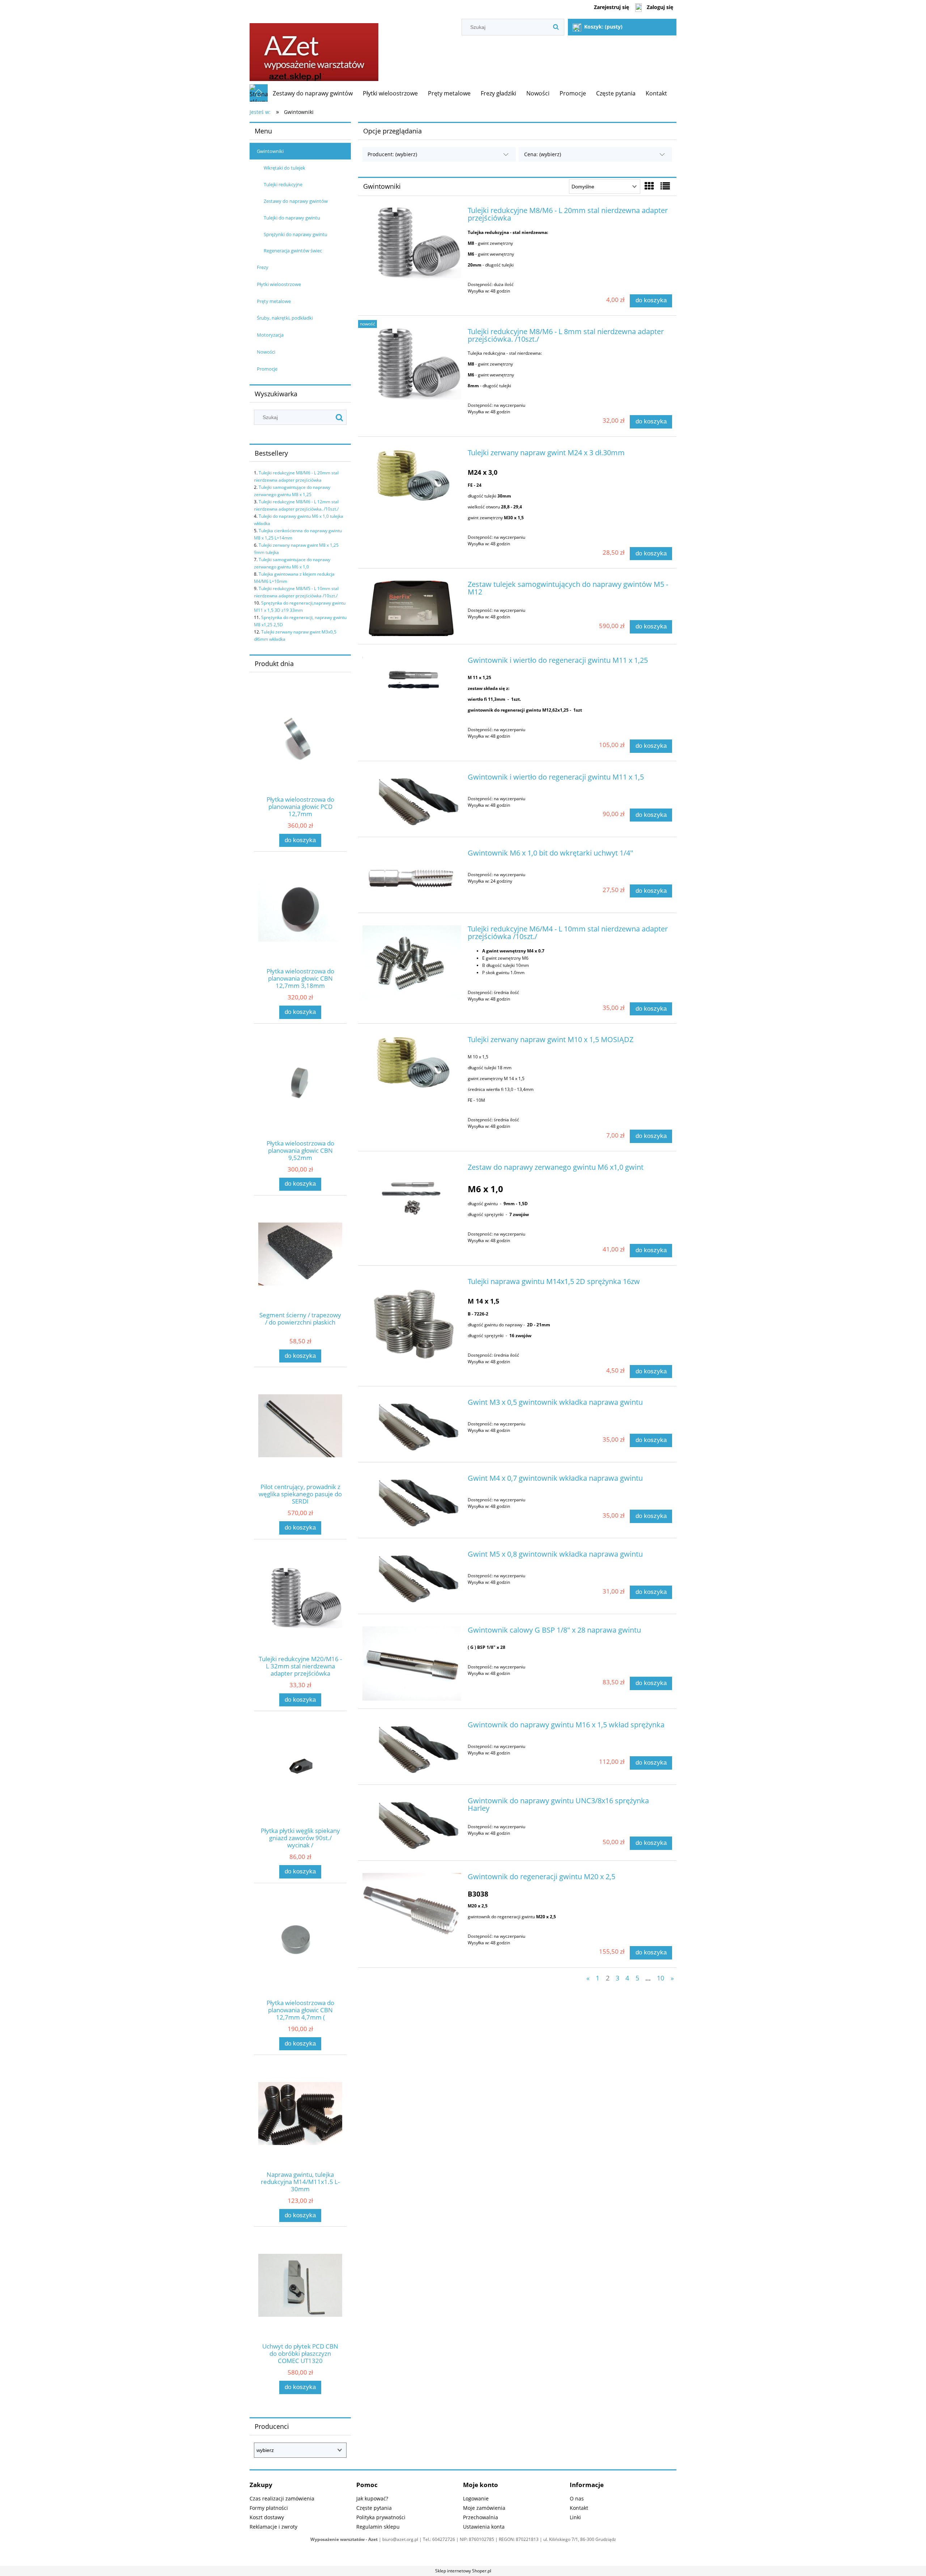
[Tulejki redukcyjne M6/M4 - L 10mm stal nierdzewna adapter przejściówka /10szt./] (412, 962)
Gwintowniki (270, 151)
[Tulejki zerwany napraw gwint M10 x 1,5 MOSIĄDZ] (412, 1064)
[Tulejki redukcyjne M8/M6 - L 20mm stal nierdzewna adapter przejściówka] (412, 243)
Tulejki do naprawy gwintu (292, 218)
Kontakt (579, 2508)
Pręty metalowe (274, 301)
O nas (577, 2498)
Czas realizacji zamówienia (282, 2498)
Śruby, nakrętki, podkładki (285, 318)
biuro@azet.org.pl (400, 2539)
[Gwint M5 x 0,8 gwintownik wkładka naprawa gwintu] (412, 1578)
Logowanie (476, 2498)
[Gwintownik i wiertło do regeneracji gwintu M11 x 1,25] (412, 683)
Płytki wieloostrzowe (279, 284)
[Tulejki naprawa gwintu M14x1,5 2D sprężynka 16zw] (412, 1320)
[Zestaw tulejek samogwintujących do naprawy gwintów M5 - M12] (412, 608)
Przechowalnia (481, 2517)
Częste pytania (374, 2508)
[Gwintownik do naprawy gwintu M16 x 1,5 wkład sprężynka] (412, 1749)
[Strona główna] (314, 50)
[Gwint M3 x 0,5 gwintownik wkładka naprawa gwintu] (412, 1426)
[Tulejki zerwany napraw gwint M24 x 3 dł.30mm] (412, 477)
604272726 (444, 2539)
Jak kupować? (372, 2498)
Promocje (267, 369)
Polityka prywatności (381, 2517)
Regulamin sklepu (378, 2527)
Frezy (263, 267)
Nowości (266, 352)
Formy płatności (269, 2508)
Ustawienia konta (484, 2527)
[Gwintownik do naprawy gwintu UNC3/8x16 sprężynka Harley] (412, 1825)
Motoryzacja (270, 335)
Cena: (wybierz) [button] (543, 154)
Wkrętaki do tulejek (284, 168)
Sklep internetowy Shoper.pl (463, 2571)
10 (660, 1978)
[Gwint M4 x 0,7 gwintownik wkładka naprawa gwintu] (412, 1502)
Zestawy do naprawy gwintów (296, 201)
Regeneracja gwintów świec (293, 251)
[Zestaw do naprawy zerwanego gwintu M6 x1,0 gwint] (412, 1191)
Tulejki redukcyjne (283, 184)
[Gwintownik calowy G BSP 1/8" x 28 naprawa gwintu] (412, 1664)
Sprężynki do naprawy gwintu (296, 234)
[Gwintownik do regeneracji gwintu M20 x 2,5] (412, 1910)
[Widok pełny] (665, 186)
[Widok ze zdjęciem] (649, 186)
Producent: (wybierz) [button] (392, 154)
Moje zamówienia (484, 2508)
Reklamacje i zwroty (273, 2527)
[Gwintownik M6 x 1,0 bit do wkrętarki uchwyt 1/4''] (412, 877)
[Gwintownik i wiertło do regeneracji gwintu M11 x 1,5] (412, 801)
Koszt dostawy (267, 2517)
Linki (575, 2517)
